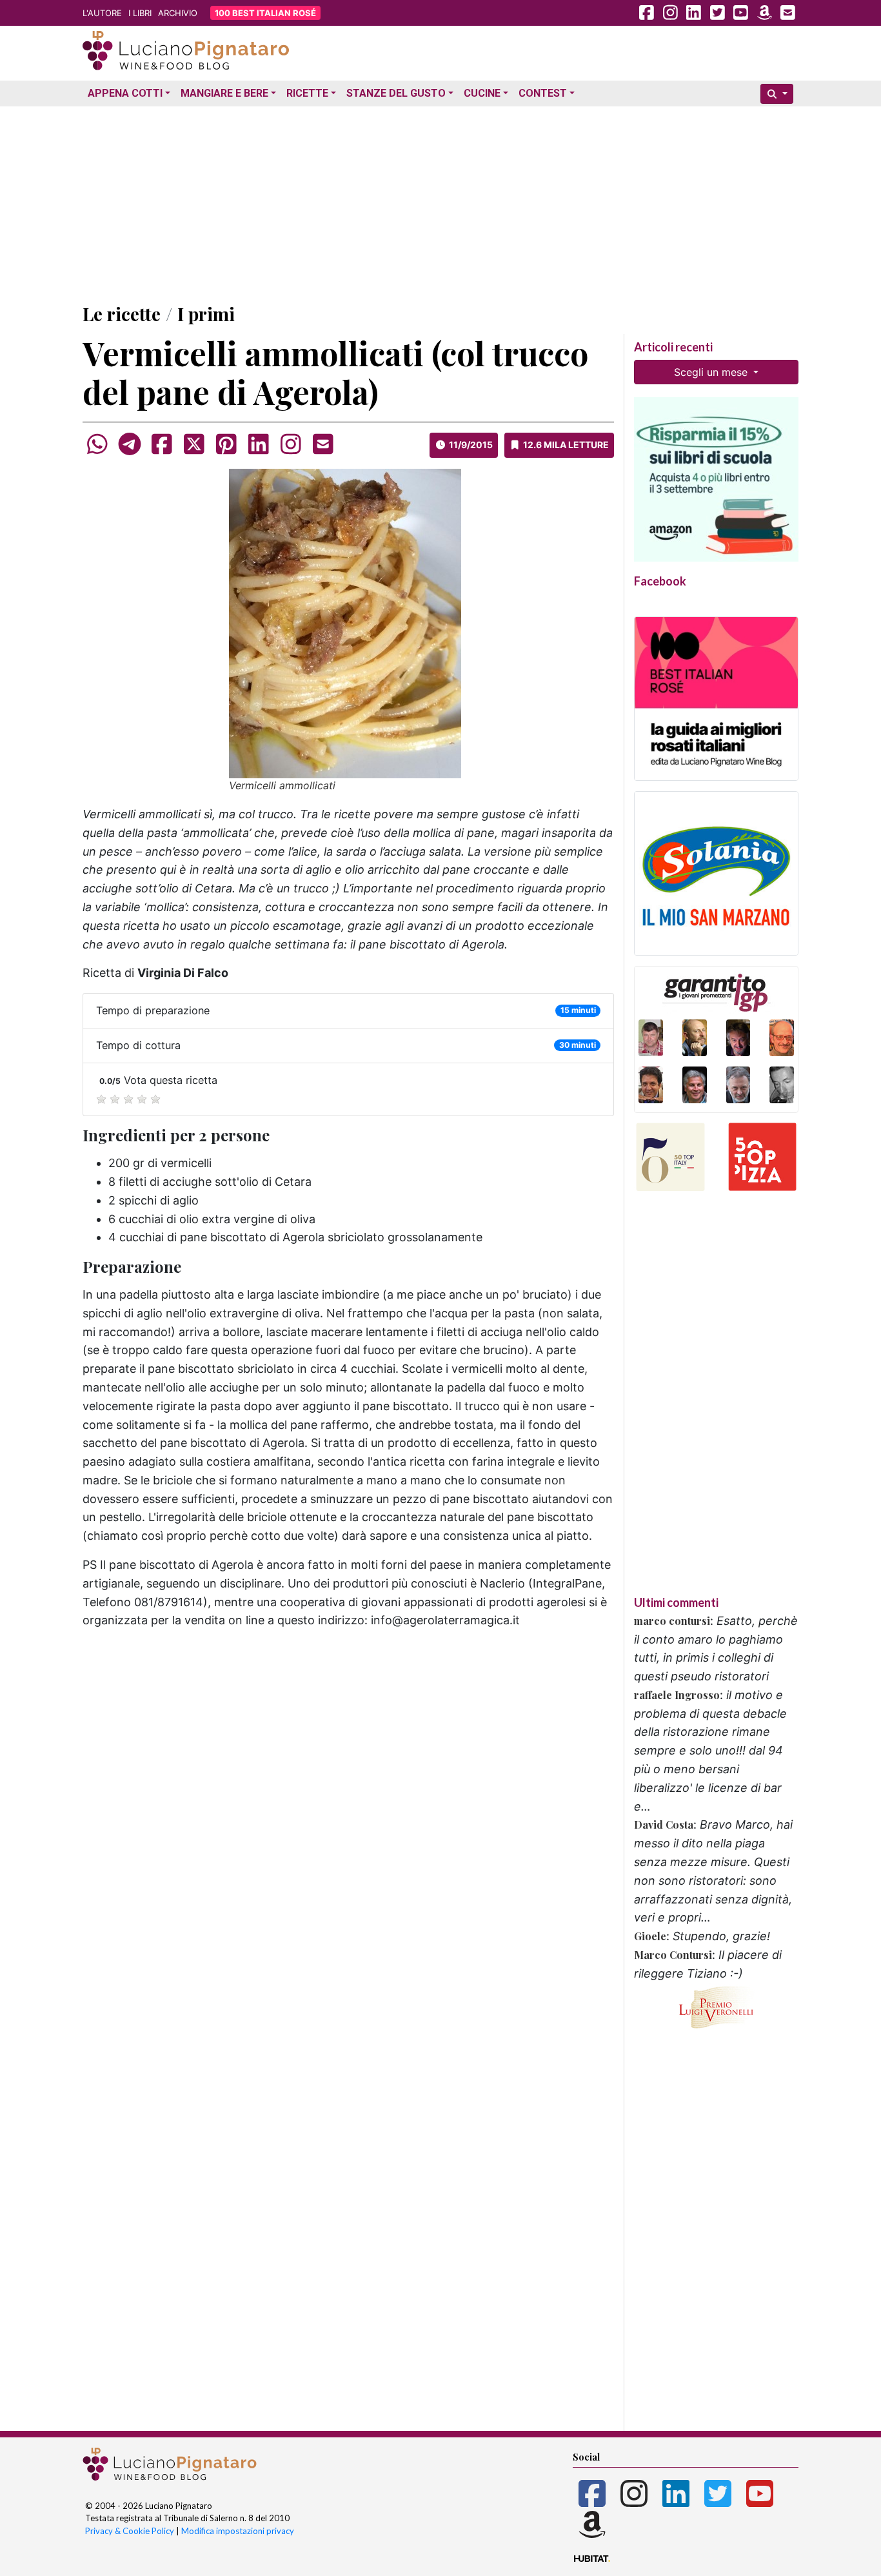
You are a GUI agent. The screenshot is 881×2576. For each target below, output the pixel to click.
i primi (206, 314)
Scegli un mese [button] (712, 372)
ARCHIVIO (178, 13)
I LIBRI (140, 13)
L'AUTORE (102, 13)
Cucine (482, 93)
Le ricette (122, 314)
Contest (543, 93)
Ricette (307, 93)
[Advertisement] (440, 202)
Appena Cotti (125, 93)
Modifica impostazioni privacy (238, 2531)
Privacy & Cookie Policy (130, 2531)
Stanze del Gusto (396, 93)
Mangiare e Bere (224, 93)
